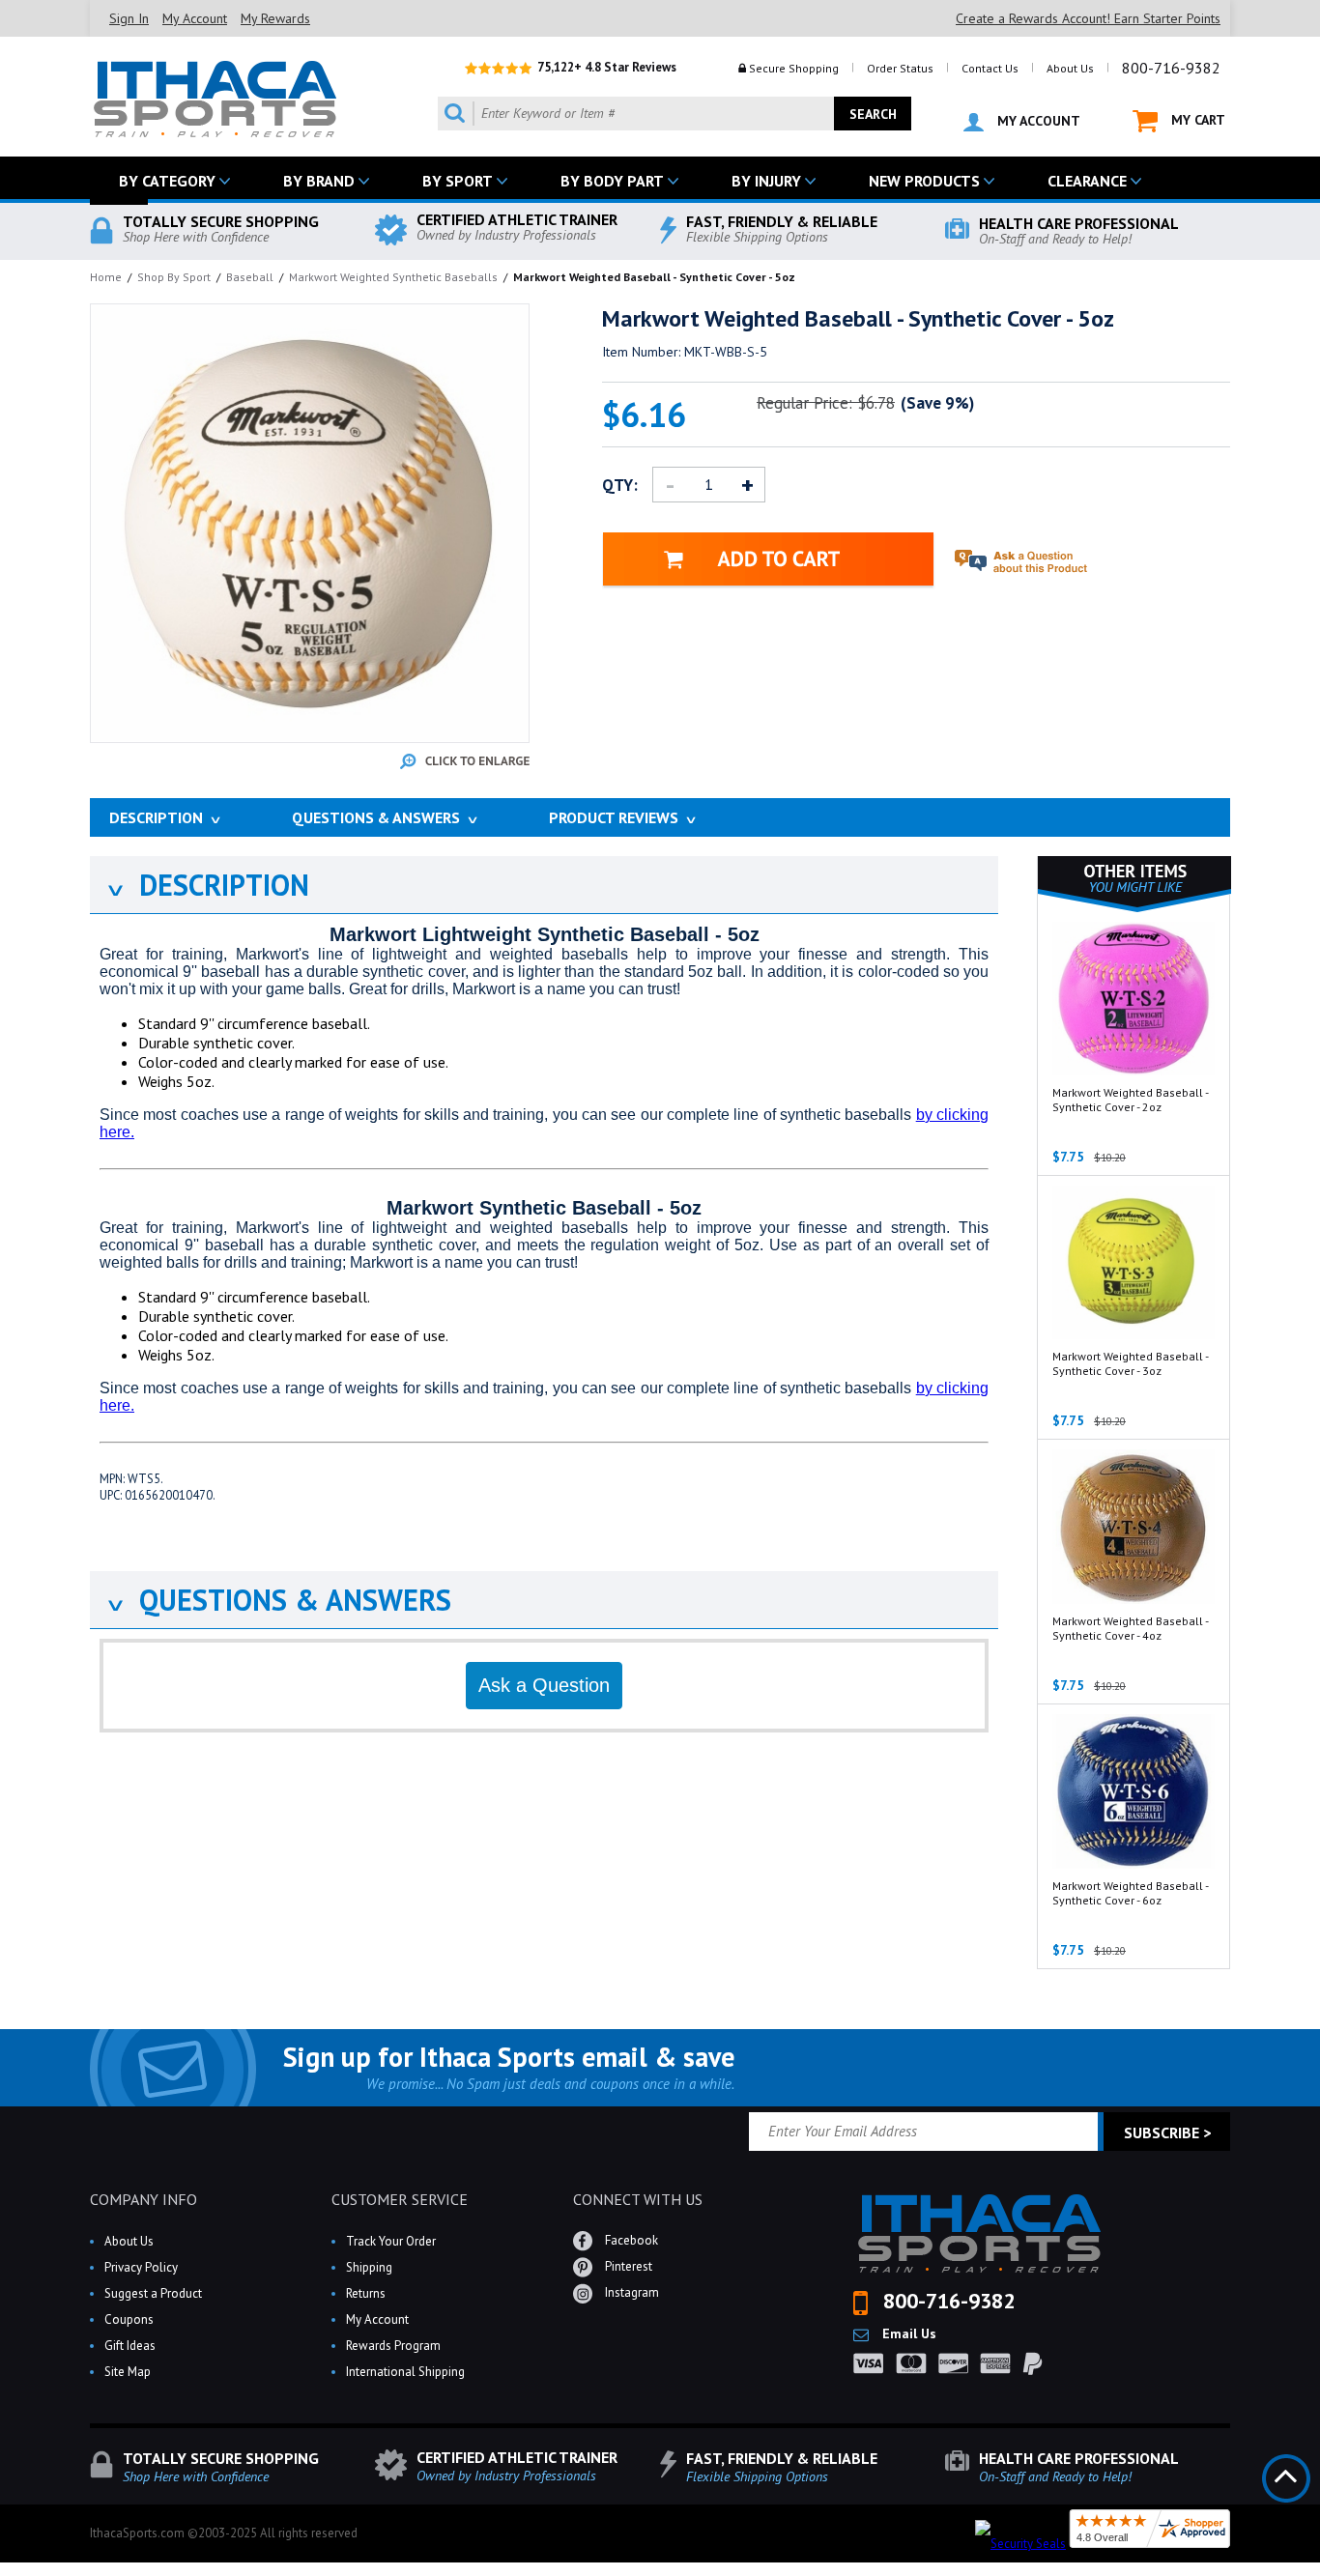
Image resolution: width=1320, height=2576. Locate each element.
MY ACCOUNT (1037, 121)
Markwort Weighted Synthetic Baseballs (393, 277)
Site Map (128, 2372)
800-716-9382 (1171, 68)
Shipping (369, 2267)
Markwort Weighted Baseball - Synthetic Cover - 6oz (1130, 1893)
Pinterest (627, 2266)
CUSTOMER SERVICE (400, 2199)
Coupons (129, 2319)
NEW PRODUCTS (924, 181)
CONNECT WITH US (638, 2199)
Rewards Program (393, 2346)
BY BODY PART (612, 181)
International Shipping (405, 2372)
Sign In (129, 18)
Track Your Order (391, 2241)
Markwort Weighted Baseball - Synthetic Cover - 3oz (1130, 1363)
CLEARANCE (1087, 181)
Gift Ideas (130, 2346)
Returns (366, 2293)
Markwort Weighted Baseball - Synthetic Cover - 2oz (1130, 1100)
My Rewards (275, 18)
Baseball (250, 277)
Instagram (631, 2292)
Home (106, 277)
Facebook (630, 2240)
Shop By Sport (174, 277)
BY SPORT (458, 181)
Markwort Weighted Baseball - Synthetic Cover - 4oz (1130, 1628)
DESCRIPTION (207, 885)
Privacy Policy (141, 2267)
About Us (1070, 68)
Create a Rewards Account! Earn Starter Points (1088, 18)
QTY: (620, 485)
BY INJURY (766, 181)
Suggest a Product (153, 2293)
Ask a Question (544, 1685)
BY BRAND (319, 181)
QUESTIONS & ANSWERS (278, 1600)
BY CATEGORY (167, 181)
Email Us (907, 2333)
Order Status (900, 68)
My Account (195, 18)
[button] (1319, 2575)
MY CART (1196, 120)
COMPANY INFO (143, 2199)
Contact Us (990, 68)
